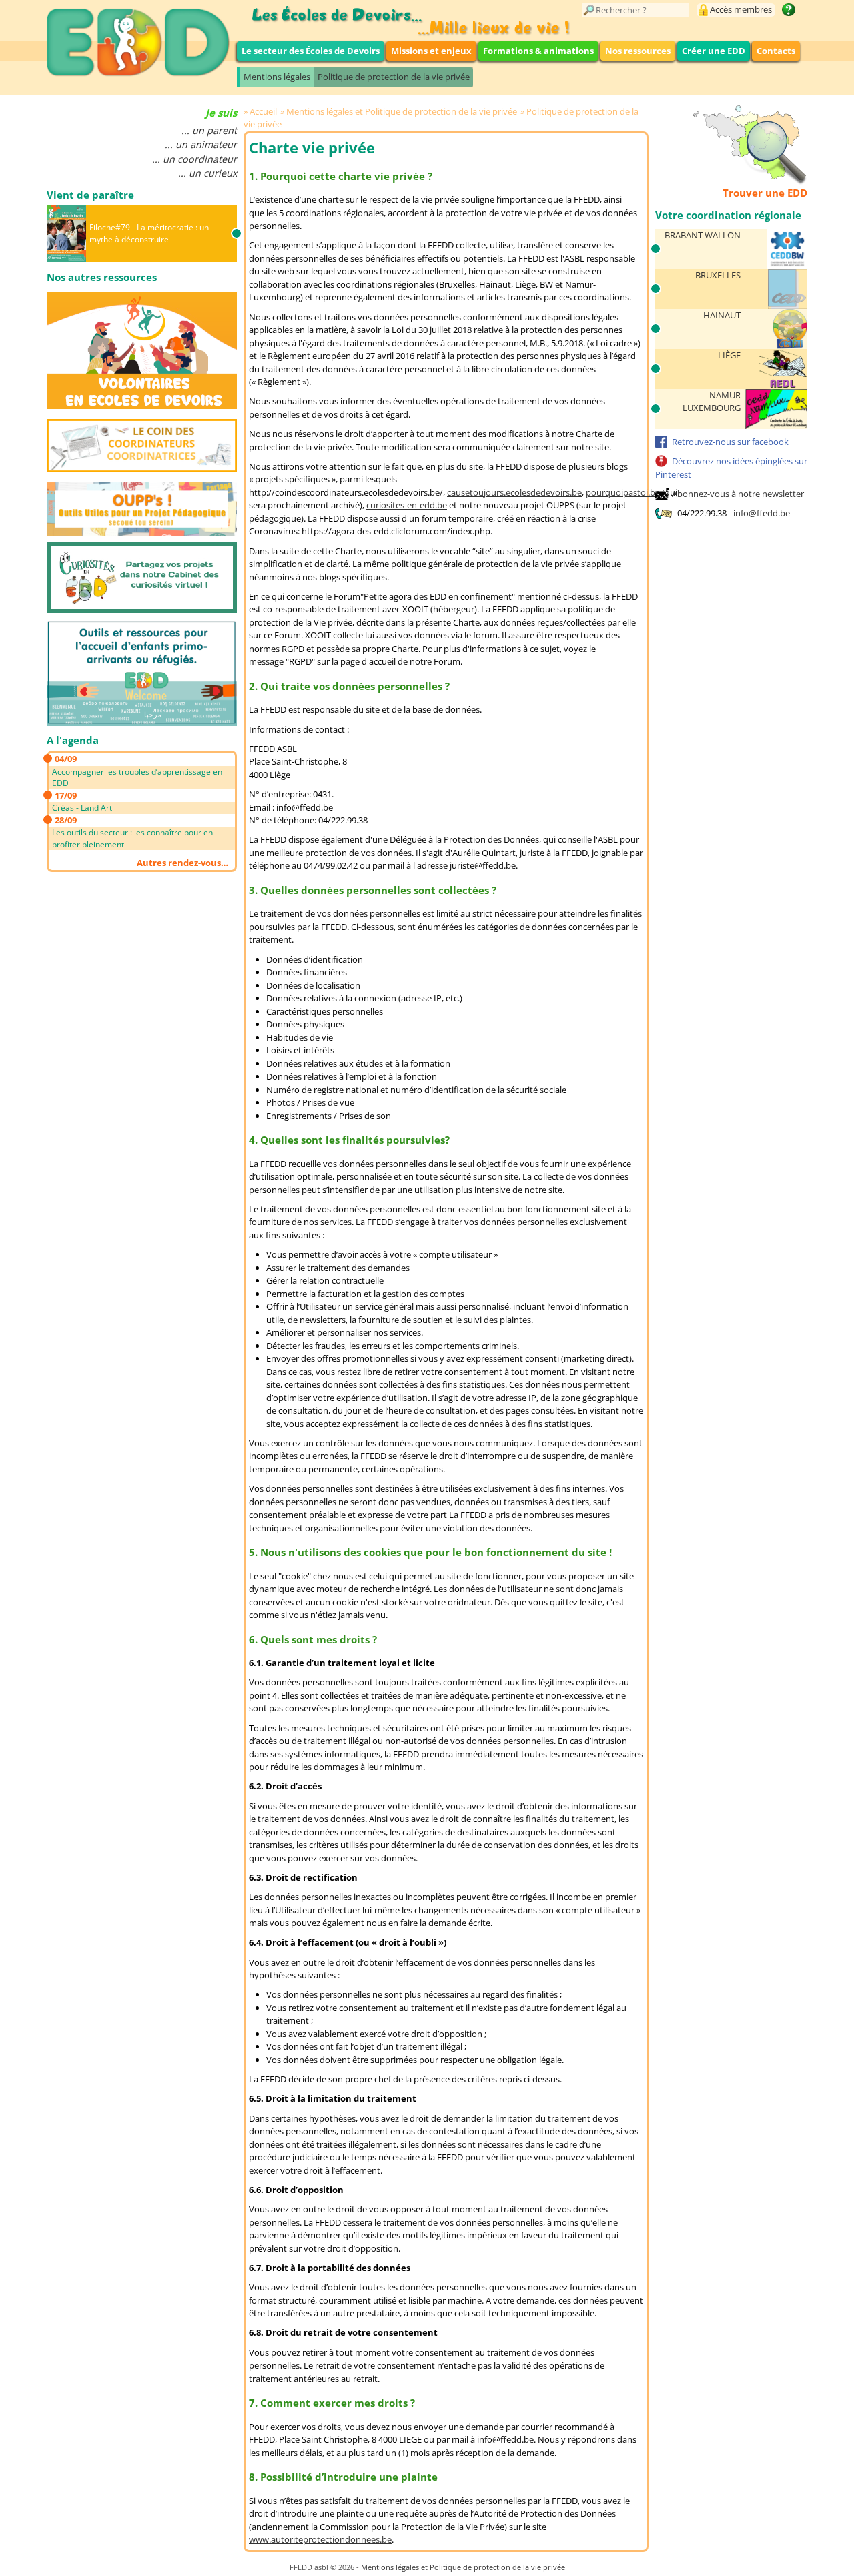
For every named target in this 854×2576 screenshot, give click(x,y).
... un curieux (207, 173)
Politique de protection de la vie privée (394, 77)
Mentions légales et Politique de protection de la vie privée (402, 111)
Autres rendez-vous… (182, 863)
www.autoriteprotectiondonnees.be (320, 2539)
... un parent (209, 130)
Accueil (263, 111)
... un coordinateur (194, 159)
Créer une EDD (714, 51)
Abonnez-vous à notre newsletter (738, 494)
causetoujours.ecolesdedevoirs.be (514, 492)
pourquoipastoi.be (623, 492)
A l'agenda (73, 740)
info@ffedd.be (762, 513)
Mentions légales (277, 77)
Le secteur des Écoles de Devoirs (311, 51)
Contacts (776, 51)
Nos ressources (638, 51)
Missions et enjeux (431, 51)
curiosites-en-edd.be (407, 505)
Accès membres (741, 9)
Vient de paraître (90, 195)
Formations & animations (538, 51)
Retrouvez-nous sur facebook (730, 442)
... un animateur (201, 144)
